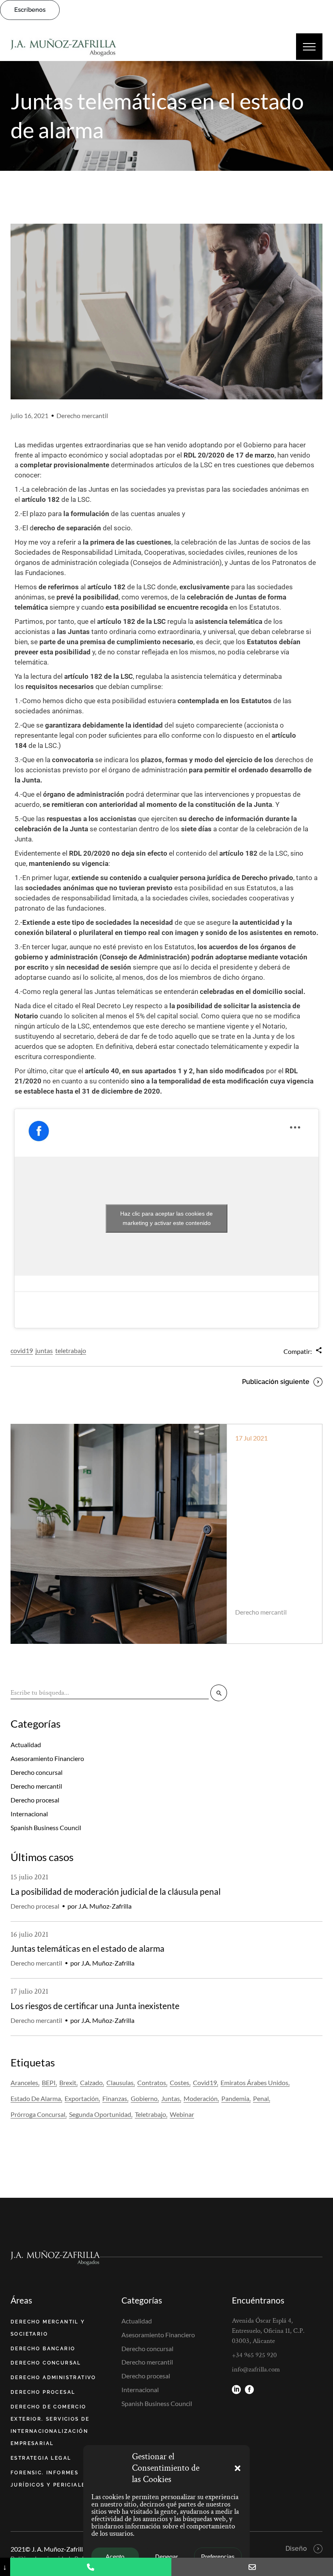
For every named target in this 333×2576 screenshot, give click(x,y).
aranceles (24, 2082)
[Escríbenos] (252, 2567)
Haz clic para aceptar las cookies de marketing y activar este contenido (166, 1218)
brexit (68, 2082)
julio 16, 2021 (29, 415)
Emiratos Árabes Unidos (254, 2082)
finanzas (115, 2098)
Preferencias (218, 2557)
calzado (91, 2082)
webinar (182, 2114)
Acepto (115, 2557)
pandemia (235, 2098)
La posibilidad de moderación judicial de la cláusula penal (116, 1891)
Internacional (29, 1814)
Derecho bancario (43, 2349)
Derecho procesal (35, 1800)
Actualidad (26, 1745)
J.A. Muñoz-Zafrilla (273, 1623)
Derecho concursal (37, 1772)
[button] (238, 2468)
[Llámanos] (91, 2567)
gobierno (144, 2098)
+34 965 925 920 (254, 2355)
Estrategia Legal (41, 2458)
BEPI (49, 2082)
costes (179, 2082)
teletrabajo (71, 1350)
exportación (82, 2098)
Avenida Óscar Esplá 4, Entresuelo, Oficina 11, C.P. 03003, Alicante (268, 2331)
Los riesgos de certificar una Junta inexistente (271, 1472)
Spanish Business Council (46, 1827)
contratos (152, 2082)
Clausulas (120, 2082)
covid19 (22, 1350)
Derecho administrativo (53, 2378)
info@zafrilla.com (256, 2369)
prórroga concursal (38, 2114)
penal (261, 2098)
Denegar (166, 2557)
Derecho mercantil (82, 415)
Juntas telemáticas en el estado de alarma (88, 1948)
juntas (44, 1350)
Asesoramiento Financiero (47, 1758)
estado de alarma (36, 2098)
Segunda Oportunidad (100, 2114)
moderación (201, 2098)
